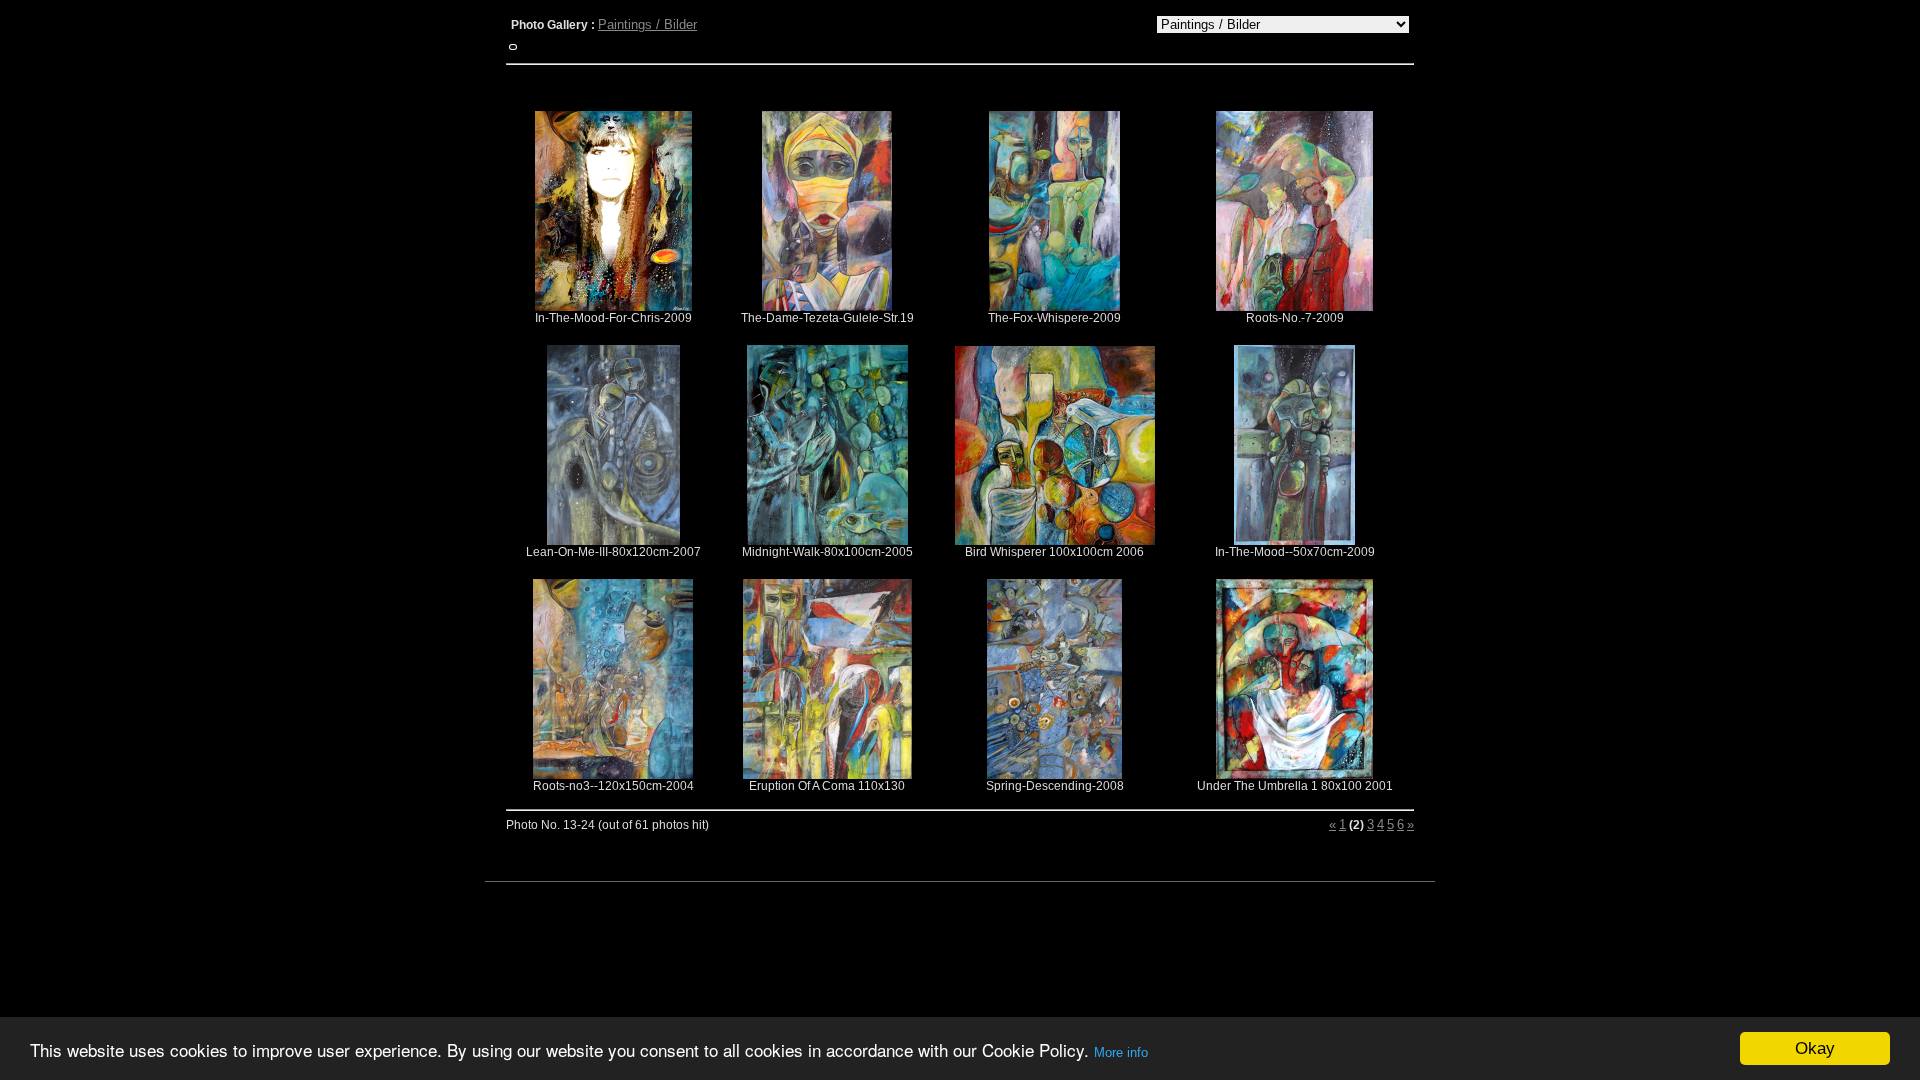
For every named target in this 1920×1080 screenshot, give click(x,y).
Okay (1815, 1048)
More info (1121, 1052)
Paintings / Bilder (647, 24)
